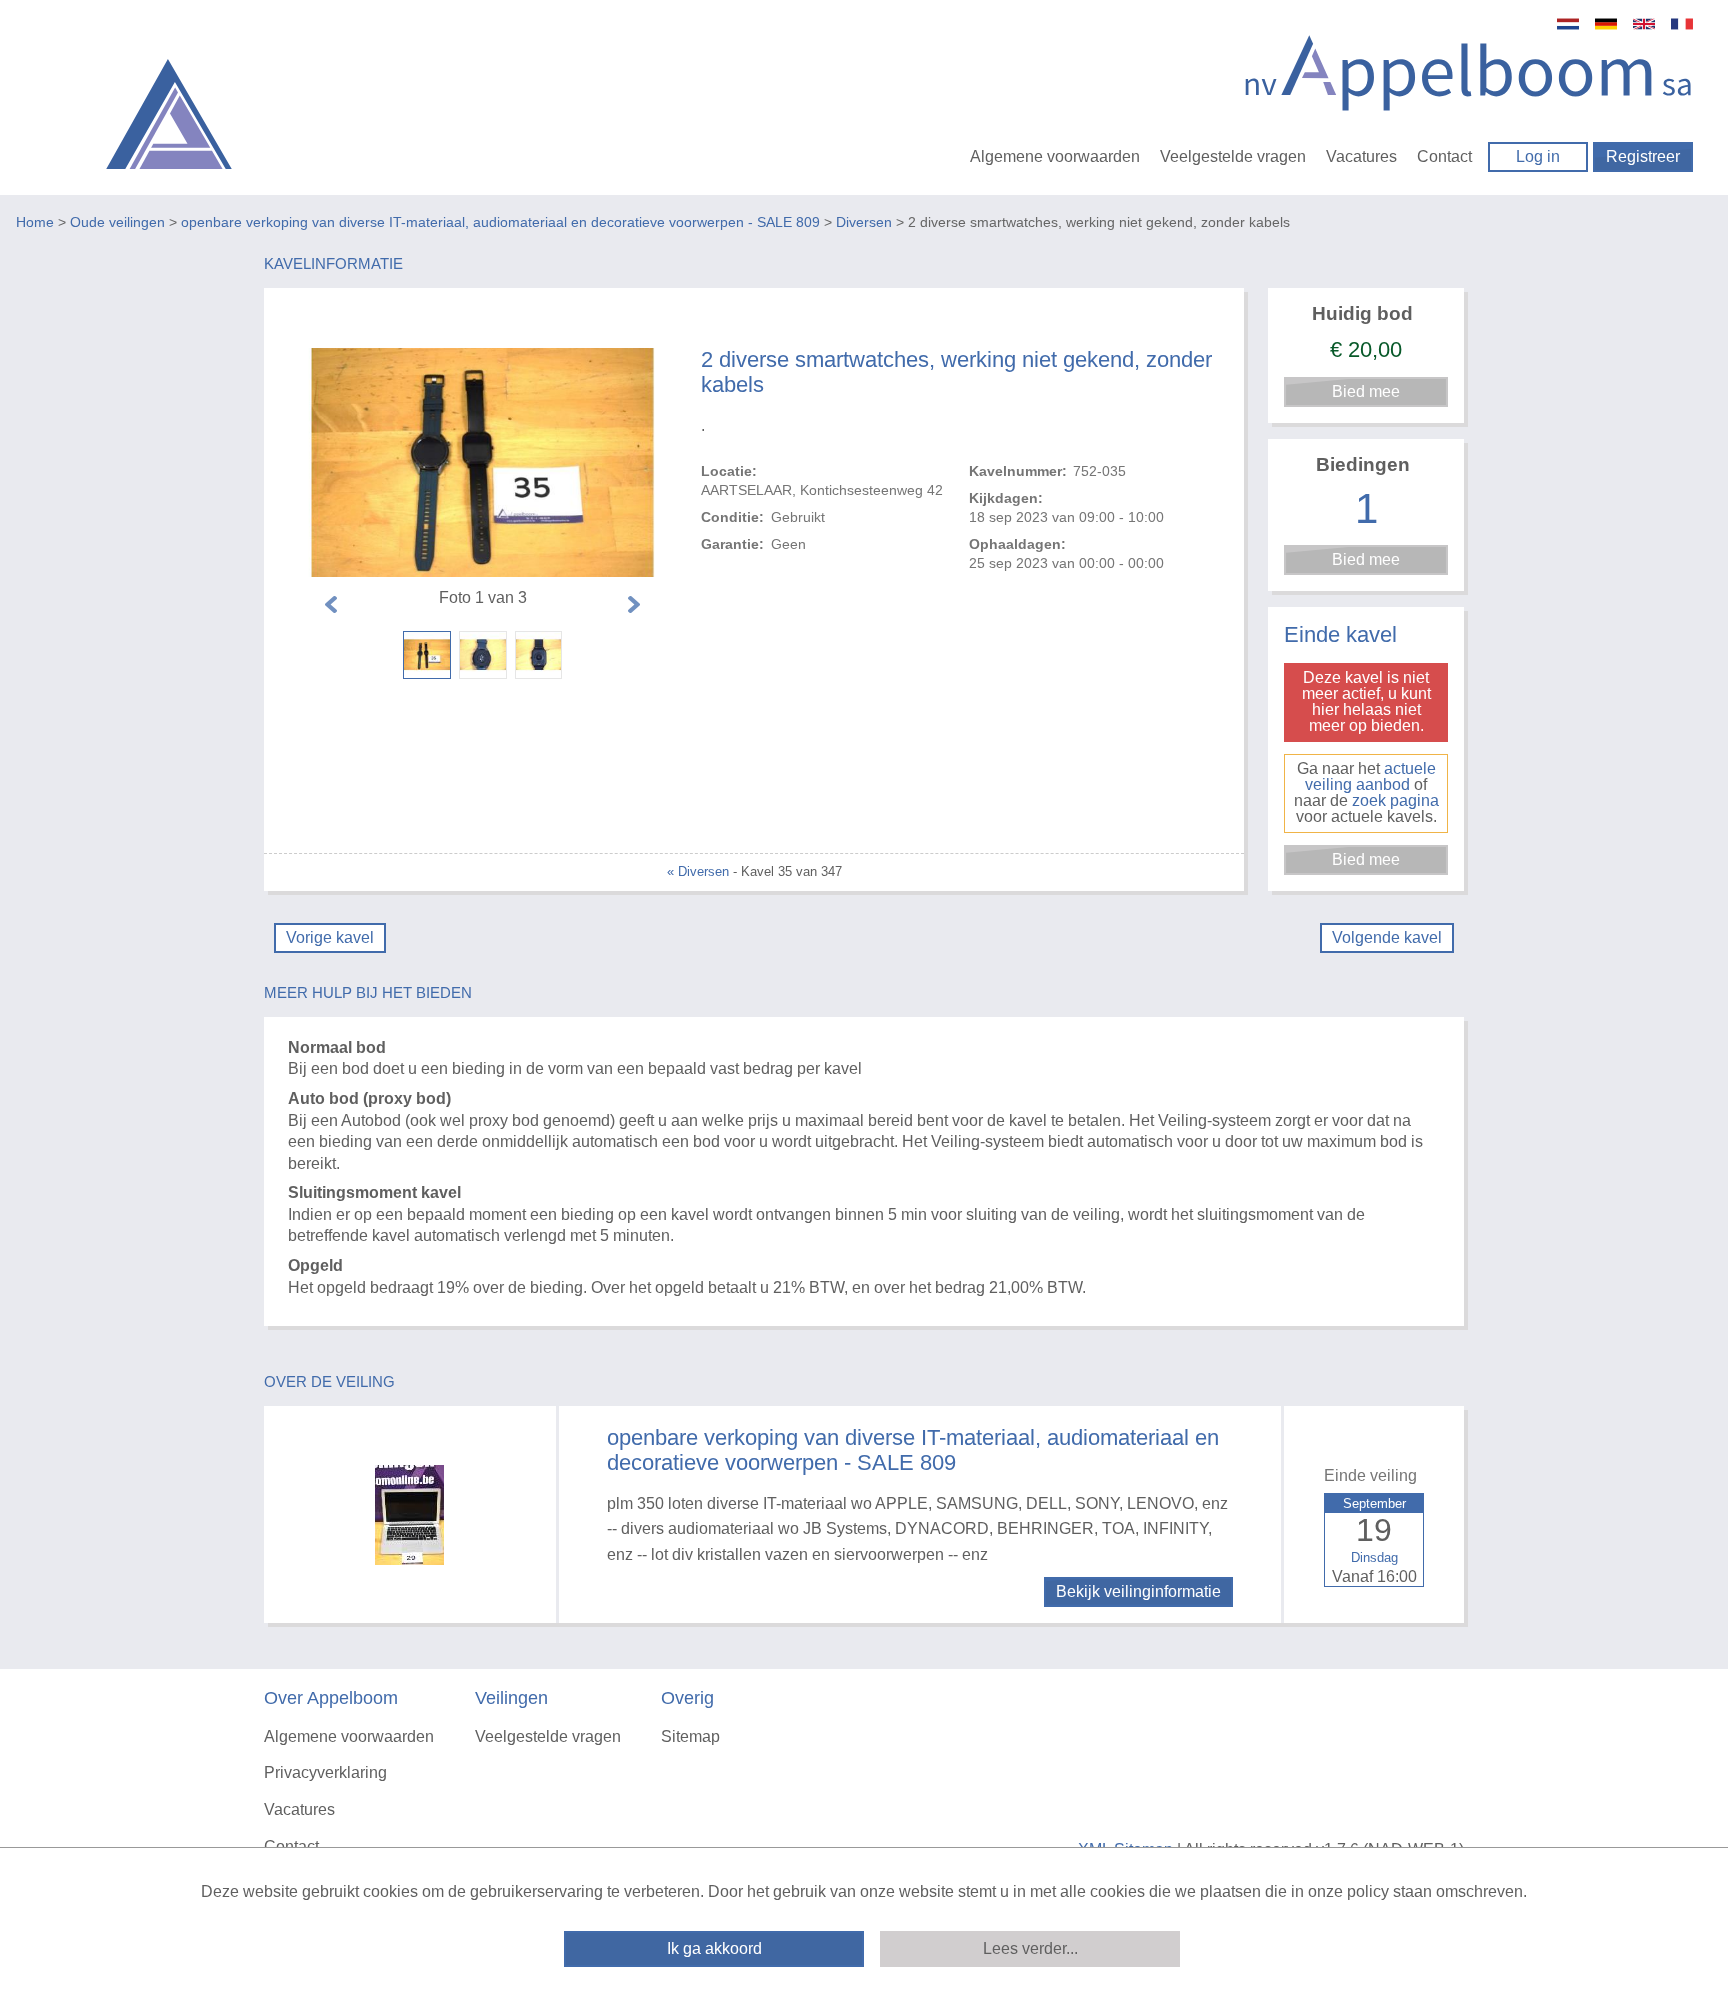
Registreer (1643, 156)
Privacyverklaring (325, 1772)
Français (1682, 24)
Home (35, 222)
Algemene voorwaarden (1055, 156)
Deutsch (1606, 24)
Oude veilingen (117, 222)
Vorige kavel (330, 937)
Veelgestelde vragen (1233, 156)
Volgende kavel (1387, 937)
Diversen (864, 222)
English (1644, 24)
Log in (1538, 156)
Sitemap (690, 1736)
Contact (1444, 156)
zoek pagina (1395, 800)
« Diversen (698, 871)
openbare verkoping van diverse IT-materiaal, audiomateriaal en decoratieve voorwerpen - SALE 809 (500, 222)
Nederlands (1568, 24)
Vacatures (1361, 156)
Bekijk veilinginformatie (1138, 1591)
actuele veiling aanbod (1370, 776)
